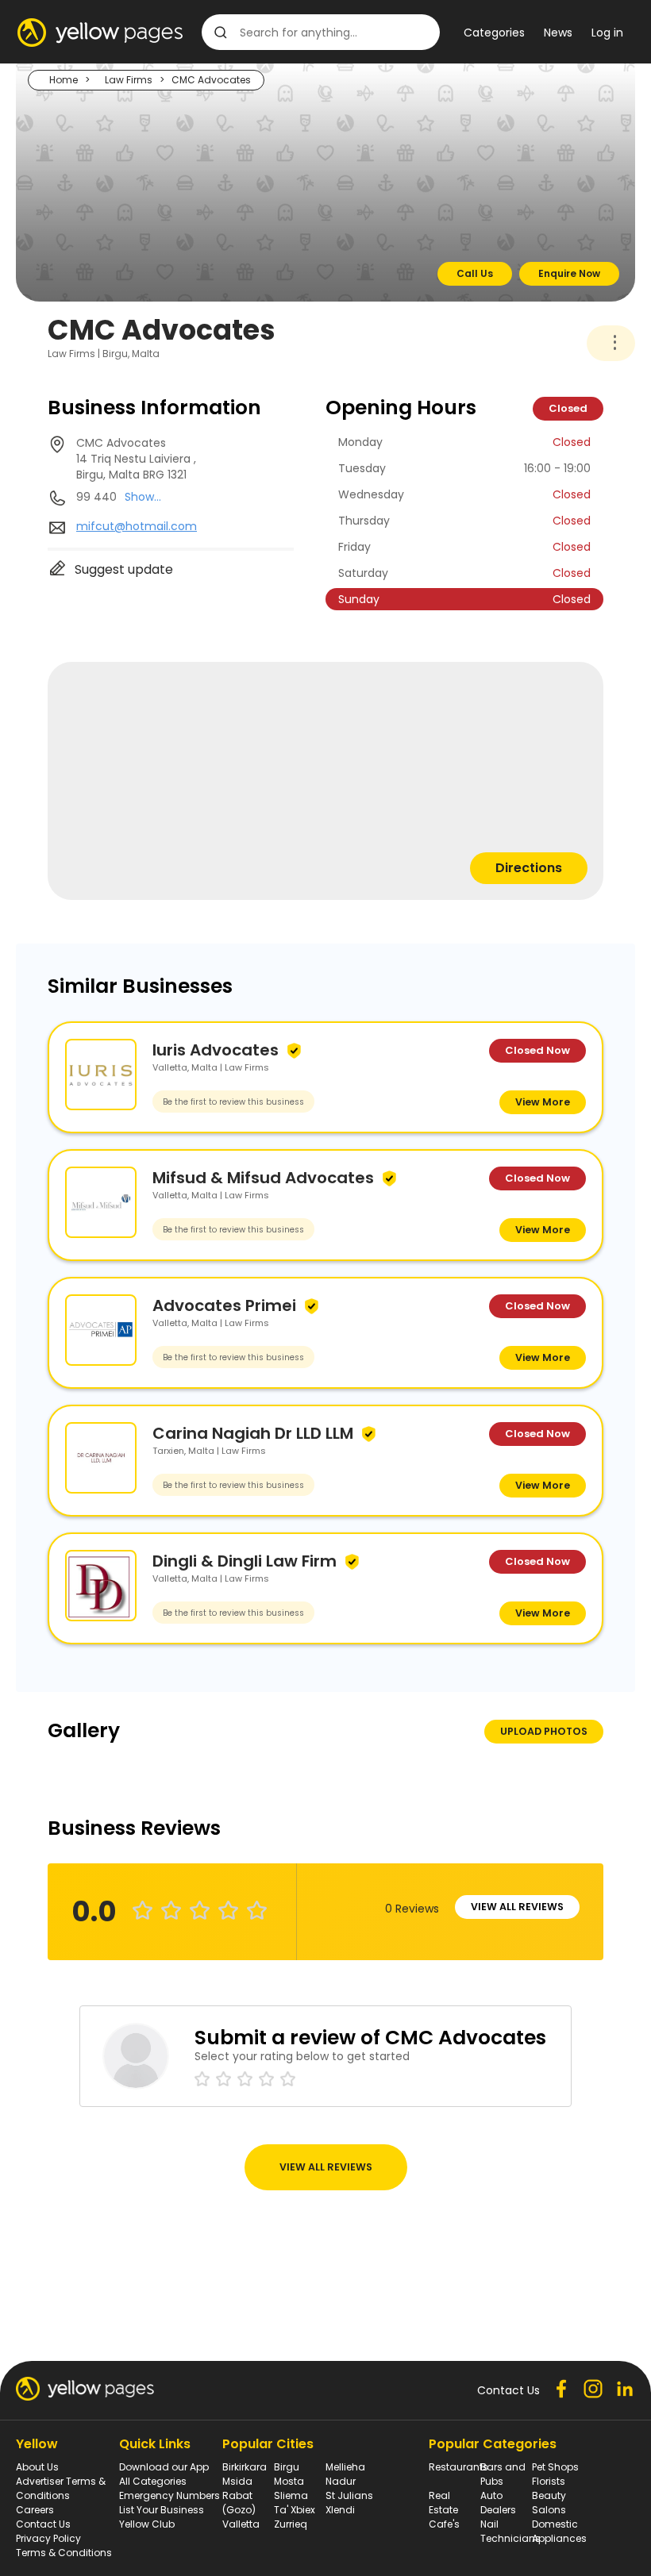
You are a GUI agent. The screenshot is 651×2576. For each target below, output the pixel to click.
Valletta (241, 2524)
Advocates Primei (224, 1305)
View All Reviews (517, 1907)
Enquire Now (569, 273)
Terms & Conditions (64, 2553)
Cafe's (444, 2524)
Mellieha (345, 2467)
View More (543, 1102)
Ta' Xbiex (295, 2510)
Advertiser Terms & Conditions (61, 2488)
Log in (607, 33)
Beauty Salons (549, 2503)
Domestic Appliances (559, 2531)
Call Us (475, 273)
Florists (549, 2481)
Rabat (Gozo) (239, 2503)
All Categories (153, 2481)
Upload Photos (544, 1731)
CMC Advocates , (136, 459)
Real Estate (443, 2503)
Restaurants (458, 2467)
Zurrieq (291, 2524)
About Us (37, 2467)
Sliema (291, 2495)
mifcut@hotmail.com (137, 526)
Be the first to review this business (233, 1102)
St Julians (349, 2495)
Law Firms (129, 80)
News (558, 33)
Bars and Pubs (503, 2474)
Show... (143, 497)
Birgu (287, 2467)
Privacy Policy (48, 2538)
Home (64, 80)
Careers (35, 2510)
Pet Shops (555, 2467)
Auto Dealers (498, 2503)
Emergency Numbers (169, 2495)
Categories (494, 33)
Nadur (341, 2481)
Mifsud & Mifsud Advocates (263, 1178)
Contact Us (43, 2524)
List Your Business (162, 2510)
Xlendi (340, 2510)
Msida (237, 2481)
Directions (529, 868)
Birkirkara (245, 2467)
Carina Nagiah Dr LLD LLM (253, 1433)
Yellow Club (147, 2524)
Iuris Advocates (216, 1050)
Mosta (289, 2481)
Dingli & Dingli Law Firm (245, 1561)
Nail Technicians (510, 2531)
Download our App (164, 2467)
